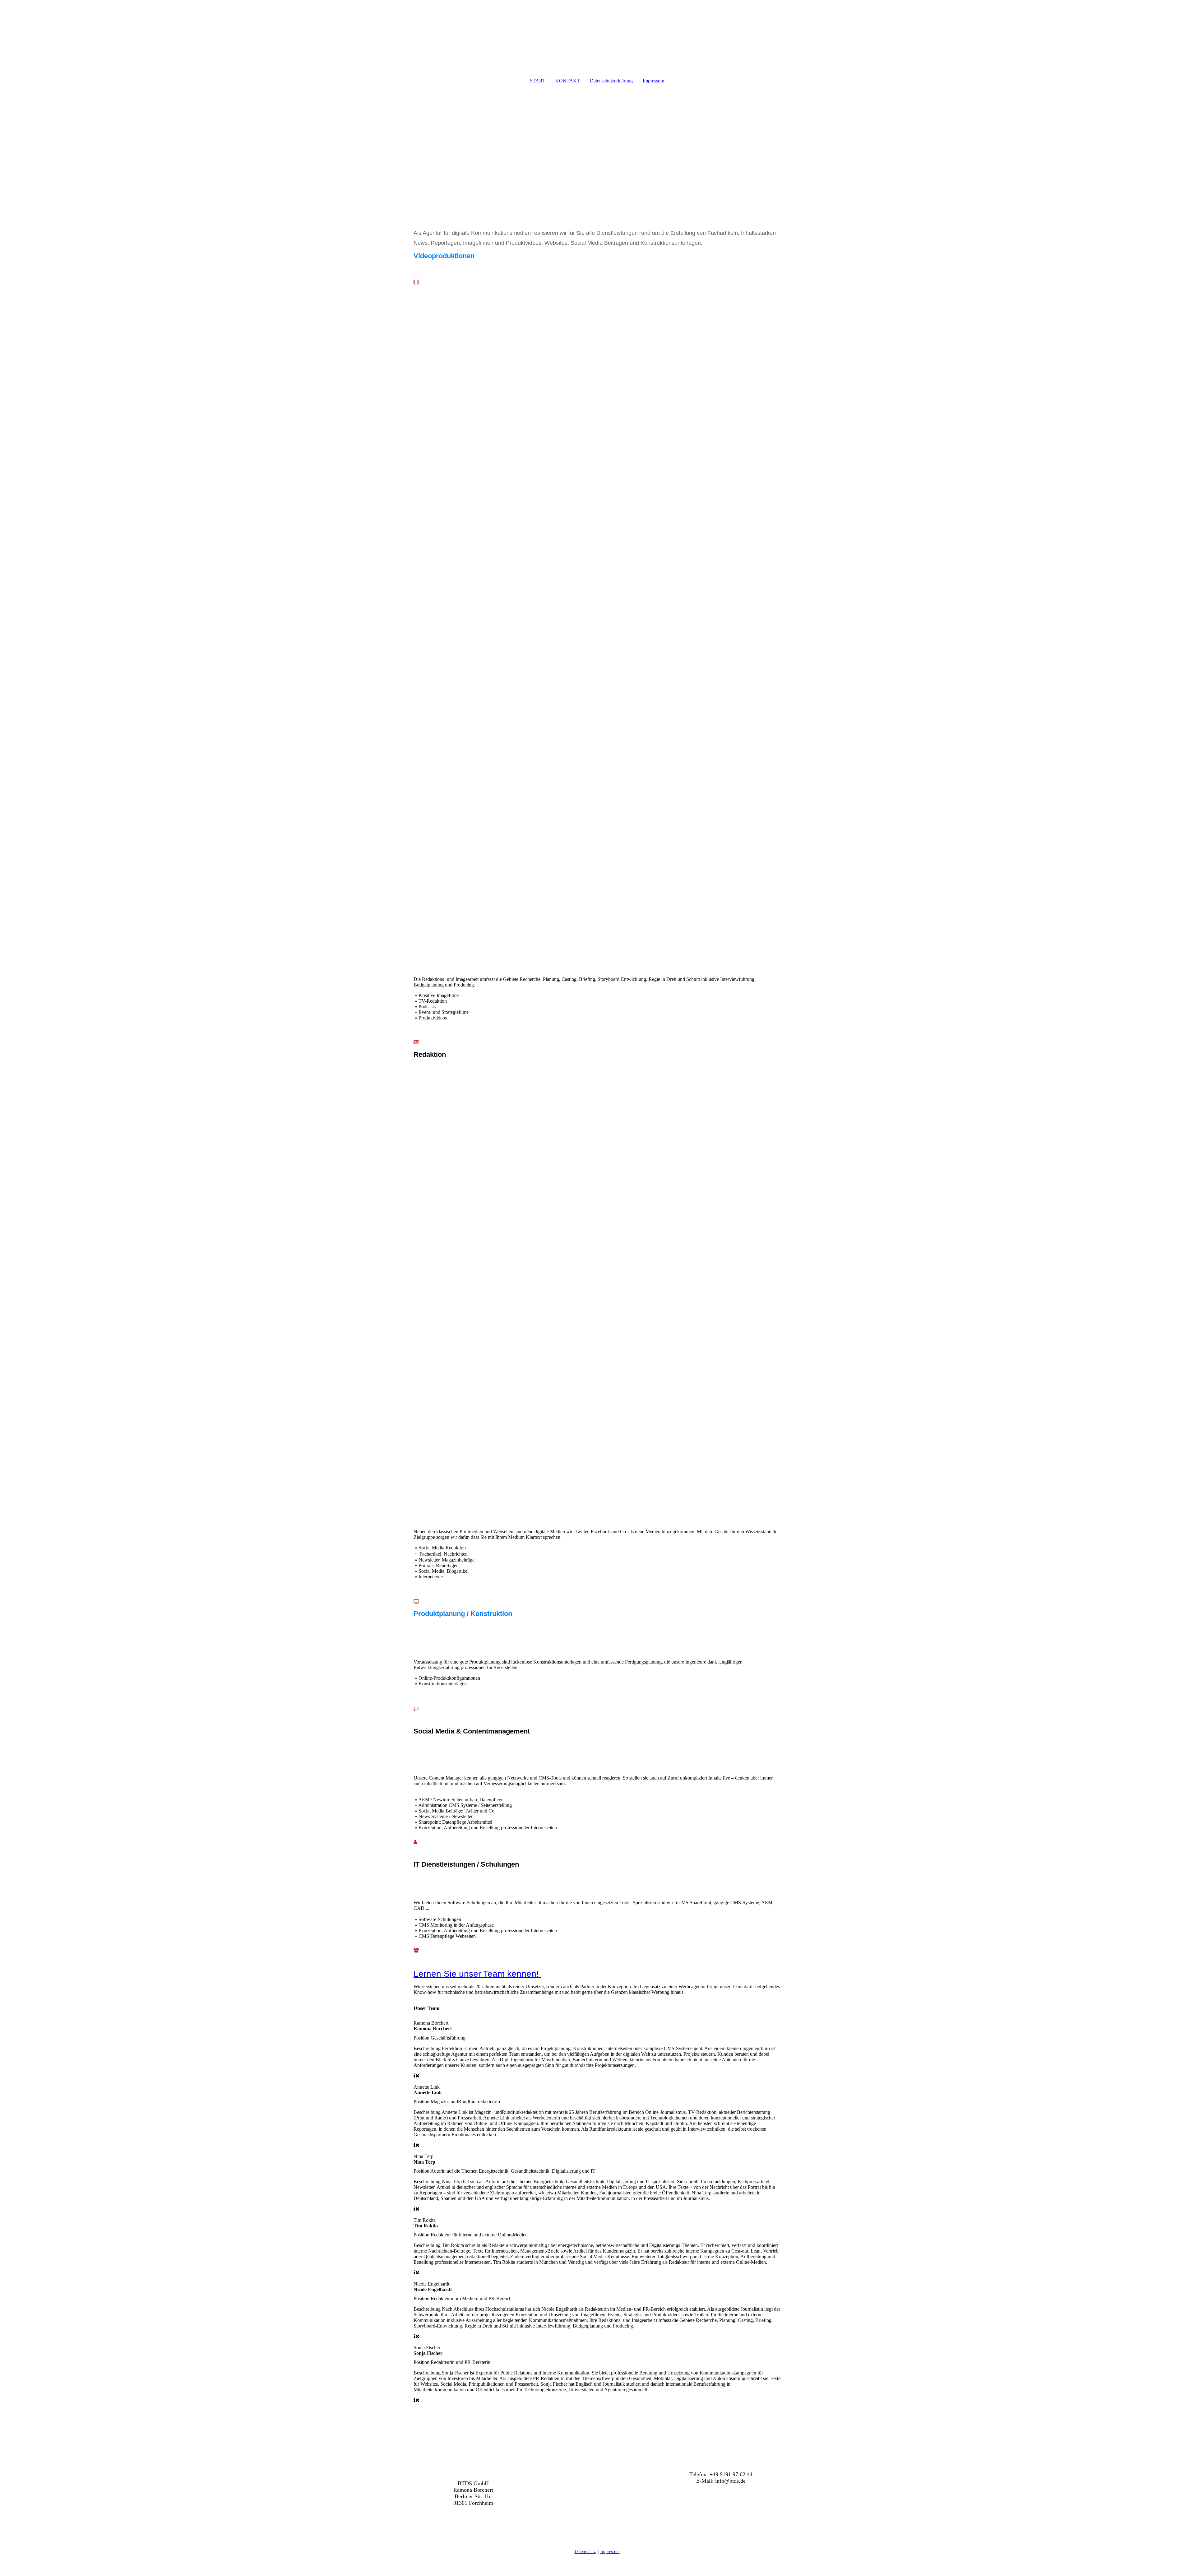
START (538, 81)
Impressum (653, 81)
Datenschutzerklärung (611, 81)
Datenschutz (585, 2552)
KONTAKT (568, 81)
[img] (597, 33)
